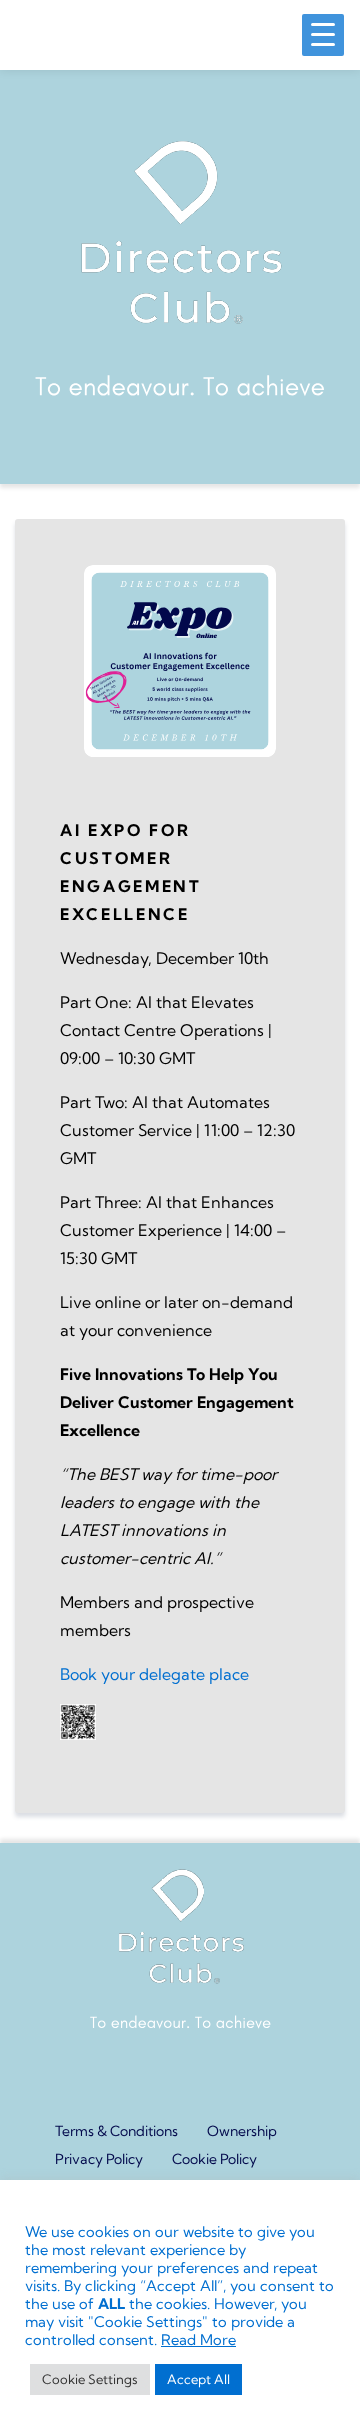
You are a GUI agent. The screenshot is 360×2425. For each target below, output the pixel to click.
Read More (198, 2340)
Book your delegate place (154, 1674)
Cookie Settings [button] (90, 2379)
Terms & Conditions (116, 2131)
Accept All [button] (198, 2379)
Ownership (242, 2131)
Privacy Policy (99, 2159)
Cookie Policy (214, 2159)
